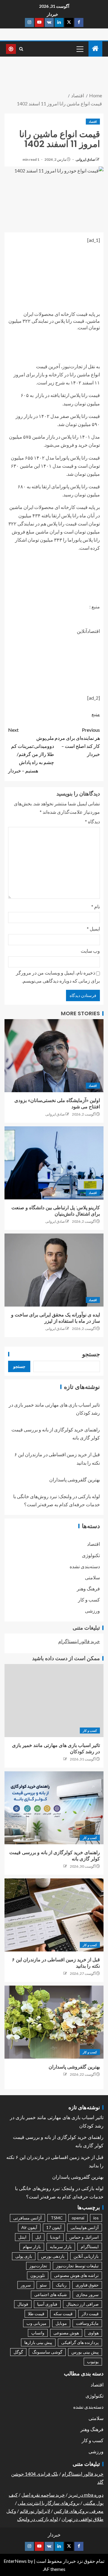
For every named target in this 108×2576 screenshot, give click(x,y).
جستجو (91, 1354)
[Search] (21, 49)
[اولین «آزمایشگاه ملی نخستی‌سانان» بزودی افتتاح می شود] (54, 1056)
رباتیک (61, 2285)
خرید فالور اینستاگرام (79, 1641)
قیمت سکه (63, 2314)
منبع (96, 714)
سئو (43, 2285)
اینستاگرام (90, 2247)
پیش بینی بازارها (38, 2342)
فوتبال (23, 2304)
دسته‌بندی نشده (85, 1566)
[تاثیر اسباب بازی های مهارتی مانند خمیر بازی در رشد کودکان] (54, 1701)
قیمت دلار (90, 2314)
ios (96, 2218)
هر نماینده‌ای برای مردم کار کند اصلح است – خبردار (77, 742)
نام (96, 906)
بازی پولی (24, 2256)
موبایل (61, 2323)
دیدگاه (92, 821)
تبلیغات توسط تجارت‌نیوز (77, 2266)
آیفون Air (29, 2227)
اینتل (22, 2237)
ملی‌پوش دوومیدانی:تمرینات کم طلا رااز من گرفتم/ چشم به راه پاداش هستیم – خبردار (31, 750)
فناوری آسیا (47, 2304)
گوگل (18, 2352)
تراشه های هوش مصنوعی (76, 2275)
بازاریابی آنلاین (86, 2256)
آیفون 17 (54, 2227)
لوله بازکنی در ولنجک (37, 2519)
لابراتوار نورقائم (35, 2511)
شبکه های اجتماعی (51, 2294)
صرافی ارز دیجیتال (82, 2304)
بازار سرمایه (61, 2247)
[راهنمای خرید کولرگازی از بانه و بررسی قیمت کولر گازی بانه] (54, 1808)
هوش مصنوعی (66, 2333)
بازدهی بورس (53, 2256)
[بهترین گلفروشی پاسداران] (54, 2022)
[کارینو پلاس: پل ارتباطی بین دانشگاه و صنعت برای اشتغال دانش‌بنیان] (54, 1163)
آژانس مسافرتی (27, 2218)
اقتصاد (93, 122)
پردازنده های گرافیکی (80, 2342)
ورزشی (92, 1611)
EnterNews (15, 2561)
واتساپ (38, 2333)
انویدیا (55, 2237)
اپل (38, 2237)
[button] (79, 49)
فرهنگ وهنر (88, 1588)
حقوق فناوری (87, 2285)
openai (78, 2218)
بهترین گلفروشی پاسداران (75, 1479)
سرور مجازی (87, 2294)
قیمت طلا (36, 2314)
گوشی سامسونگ (47, 2352)
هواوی (93, 2333)
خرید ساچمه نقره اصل (43, 2495)
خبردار (52, 14)
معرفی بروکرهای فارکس (79, 2511)
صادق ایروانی (85, 159)
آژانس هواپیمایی (85, 2227)
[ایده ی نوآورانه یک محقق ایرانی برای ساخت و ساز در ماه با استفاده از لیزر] (54, 1270)
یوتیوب (93, 2361)
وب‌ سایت (90, 951)
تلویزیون (38, 2275)
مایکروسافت (87, 2323)
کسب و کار (89, 1600)
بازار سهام (32, 2247)
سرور (26, 2285)
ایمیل (93, 929)
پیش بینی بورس (85, 2352)
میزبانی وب (36, 2323)
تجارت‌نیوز (38, 2266)
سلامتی (92, 1577)
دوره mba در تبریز (86, 2495)
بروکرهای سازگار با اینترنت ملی (49, 2503)
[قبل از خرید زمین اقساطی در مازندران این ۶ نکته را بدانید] (54, 1915)
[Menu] (79, 49)
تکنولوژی (91, 1555)
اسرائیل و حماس (84, 2237)
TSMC (57, 2218)
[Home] (95, 49)
